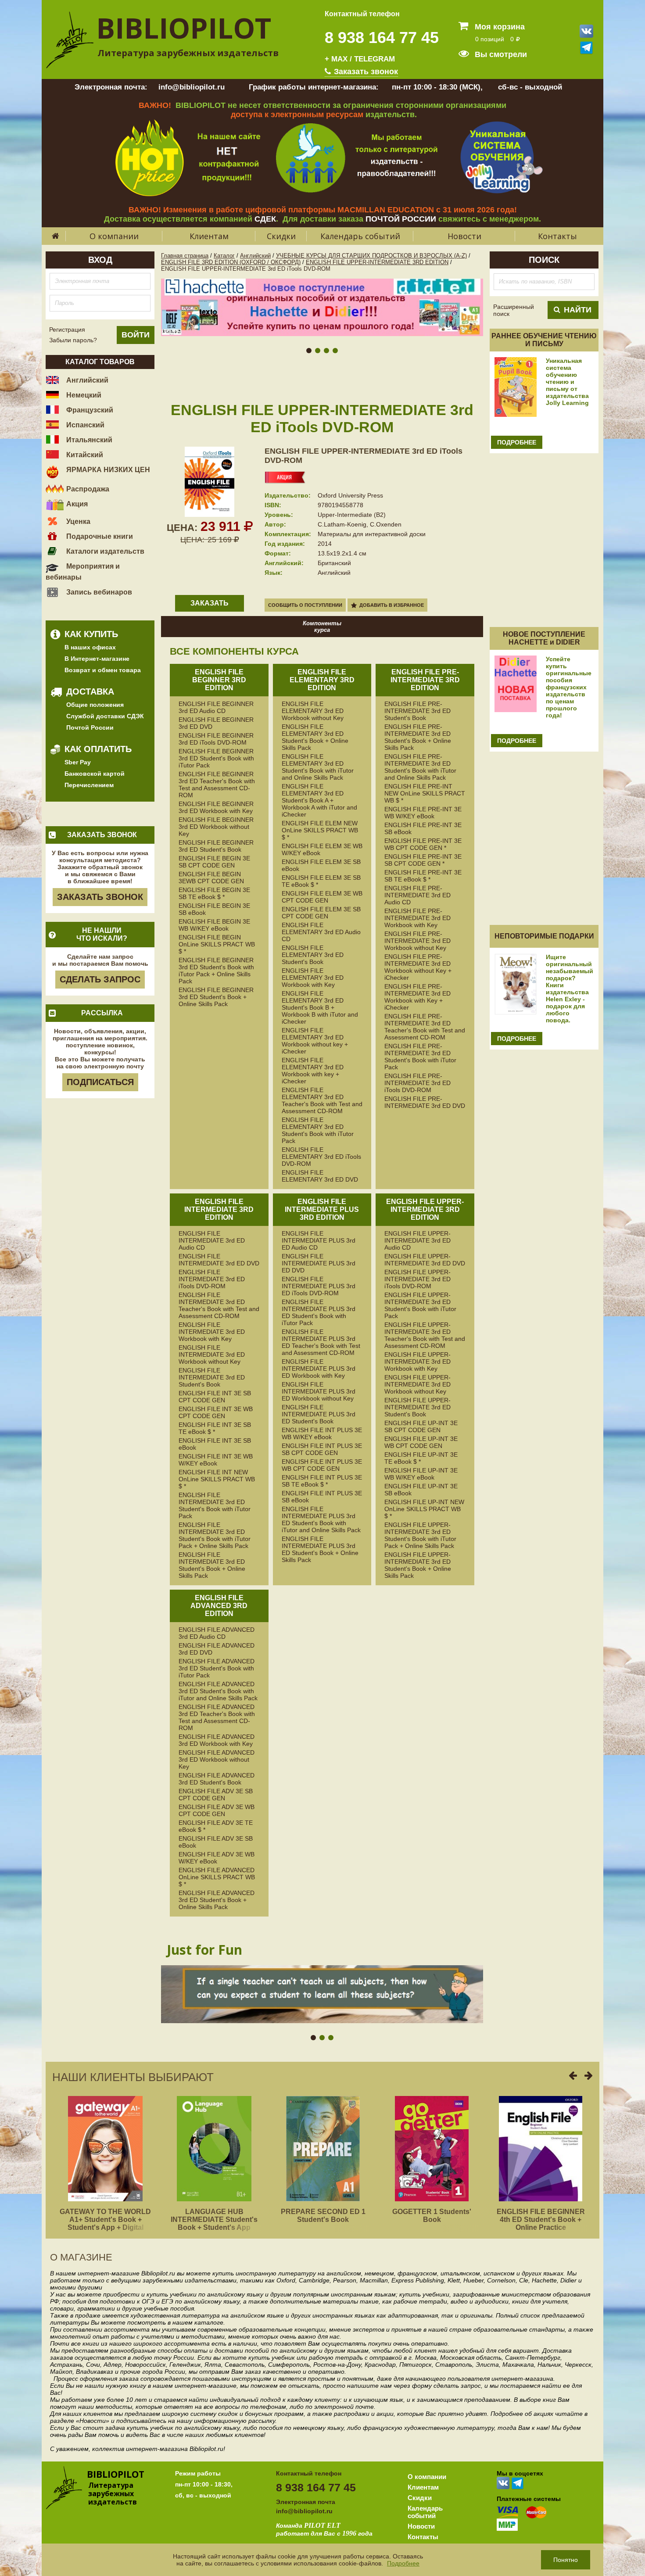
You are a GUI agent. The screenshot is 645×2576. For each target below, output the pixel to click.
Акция (76, 504)
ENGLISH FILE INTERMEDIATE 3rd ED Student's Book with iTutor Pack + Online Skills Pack (215, 1535)
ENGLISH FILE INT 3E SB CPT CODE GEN (215, 1397)
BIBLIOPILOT (184, 28)
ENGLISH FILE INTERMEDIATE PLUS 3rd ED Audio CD (319, 1240)
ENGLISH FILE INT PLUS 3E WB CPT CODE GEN (322, 1465)
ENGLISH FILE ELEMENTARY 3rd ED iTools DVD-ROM (321, 1157)
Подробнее (403, 2563)
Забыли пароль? (73, 340)
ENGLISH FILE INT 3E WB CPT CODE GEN (216, 1412)
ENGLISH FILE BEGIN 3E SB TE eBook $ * (214, 893)
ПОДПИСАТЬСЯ (100, 1082)
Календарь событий (360, 236)
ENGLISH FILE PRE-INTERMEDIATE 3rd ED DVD (425, 1102)
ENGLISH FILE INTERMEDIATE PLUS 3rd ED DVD (319, 1263)
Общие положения (95, 705)
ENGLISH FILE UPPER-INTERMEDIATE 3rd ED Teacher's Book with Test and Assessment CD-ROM (425, 1335)
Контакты (557, 236)
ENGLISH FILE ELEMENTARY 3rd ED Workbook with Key (313, 978)
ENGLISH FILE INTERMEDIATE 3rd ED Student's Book (212, 1377)
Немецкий (83, 395)
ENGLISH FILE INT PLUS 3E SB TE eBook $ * (322, 1481)
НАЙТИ (578, 310)
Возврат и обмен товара (103, 670)
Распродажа (87, 489)
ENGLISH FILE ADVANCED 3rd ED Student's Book (217, 1779)
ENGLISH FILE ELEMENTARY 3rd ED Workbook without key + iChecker (315, 1041)
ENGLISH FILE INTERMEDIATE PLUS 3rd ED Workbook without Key (319, 1391)
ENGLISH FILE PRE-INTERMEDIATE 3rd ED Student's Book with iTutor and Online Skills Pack (420, 767)
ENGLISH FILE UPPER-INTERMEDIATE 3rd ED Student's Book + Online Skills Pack (418, 1565)
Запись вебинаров (98, 592)
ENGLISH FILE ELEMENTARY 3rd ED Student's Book (313, 955)
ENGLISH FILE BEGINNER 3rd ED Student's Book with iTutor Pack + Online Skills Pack (216, 971)
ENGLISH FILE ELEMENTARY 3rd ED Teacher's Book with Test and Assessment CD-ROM (322, 1100)
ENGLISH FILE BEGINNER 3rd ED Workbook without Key (216, 827)
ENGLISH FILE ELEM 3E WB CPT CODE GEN (322, 897)
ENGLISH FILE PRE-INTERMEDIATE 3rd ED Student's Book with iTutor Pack (420, 1057)
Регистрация (67, 330)
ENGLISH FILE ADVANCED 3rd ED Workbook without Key (217, 1759)
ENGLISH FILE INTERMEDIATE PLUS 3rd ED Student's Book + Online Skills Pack (320, 1549)
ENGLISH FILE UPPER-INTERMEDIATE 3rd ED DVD (425, 1260)
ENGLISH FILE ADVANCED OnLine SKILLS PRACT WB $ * (217, 1877)
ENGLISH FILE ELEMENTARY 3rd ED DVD (320, 1176)
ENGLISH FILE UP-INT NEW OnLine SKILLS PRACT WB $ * (424, 1509)
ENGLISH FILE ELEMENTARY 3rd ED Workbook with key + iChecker (313, 1071)
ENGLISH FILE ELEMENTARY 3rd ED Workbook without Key (313, 711)
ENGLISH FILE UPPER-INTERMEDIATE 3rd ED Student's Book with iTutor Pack (420, 1305)
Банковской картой (95, 774)
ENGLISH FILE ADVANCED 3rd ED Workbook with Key (217, 1740)
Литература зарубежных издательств (188, 53)
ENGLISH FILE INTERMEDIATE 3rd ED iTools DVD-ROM (212, 1279)
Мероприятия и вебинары (83, 572)
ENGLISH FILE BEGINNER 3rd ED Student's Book (216, 846)
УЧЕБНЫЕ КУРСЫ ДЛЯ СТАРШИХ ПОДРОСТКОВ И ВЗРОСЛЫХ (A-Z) (371, 256)
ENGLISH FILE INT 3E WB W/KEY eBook (216, 1460)
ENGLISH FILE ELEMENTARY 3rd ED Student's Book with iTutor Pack (318, 1130)
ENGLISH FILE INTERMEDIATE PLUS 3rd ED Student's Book (319, 1414)
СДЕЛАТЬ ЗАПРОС (100, 979)
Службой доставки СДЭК (105, 716)
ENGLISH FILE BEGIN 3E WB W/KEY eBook (214, 925)
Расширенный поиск (514, 310)
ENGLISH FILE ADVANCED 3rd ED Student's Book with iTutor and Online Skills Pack (218, 1691)
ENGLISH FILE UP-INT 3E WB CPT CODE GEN (421, 1442)
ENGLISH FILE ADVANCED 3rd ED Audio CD (217, 1633)
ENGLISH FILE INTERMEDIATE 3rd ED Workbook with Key (212, 1332)
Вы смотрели (500, 54)
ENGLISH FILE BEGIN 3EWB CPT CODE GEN (211, 878)
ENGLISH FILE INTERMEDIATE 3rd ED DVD (219, 1260)
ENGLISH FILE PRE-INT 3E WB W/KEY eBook (423, 813)
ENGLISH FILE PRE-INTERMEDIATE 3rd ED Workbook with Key (417, 918)
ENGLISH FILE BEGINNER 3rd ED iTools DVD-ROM (216, 739)
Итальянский (88, 440)
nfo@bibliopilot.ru (305, 2511)
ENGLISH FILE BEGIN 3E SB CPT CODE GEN (214, 862)
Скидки (281, 236)
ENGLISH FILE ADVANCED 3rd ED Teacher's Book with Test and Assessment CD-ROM (217, 1717)
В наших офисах (90, 647)
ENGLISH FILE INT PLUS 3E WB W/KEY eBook (322, 1433)
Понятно (566, 2560)
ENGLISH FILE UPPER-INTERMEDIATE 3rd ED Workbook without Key (417, 1384)
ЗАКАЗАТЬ (210, 603)
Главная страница (185, 256)
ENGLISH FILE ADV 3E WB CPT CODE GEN (217, 1810)
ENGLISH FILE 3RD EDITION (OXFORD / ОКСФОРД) (231, 262)
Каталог (224, 256)
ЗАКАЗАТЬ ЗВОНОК (100, 897)
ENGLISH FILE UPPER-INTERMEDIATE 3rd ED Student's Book (417, 1407)
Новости (464, 236)
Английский (86, 380)
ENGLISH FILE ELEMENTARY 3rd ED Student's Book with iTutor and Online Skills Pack (318, 767)
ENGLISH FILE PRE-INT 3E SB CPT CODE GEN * (423, 860)
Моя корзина (499, 27)
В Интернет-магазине (97, 659)
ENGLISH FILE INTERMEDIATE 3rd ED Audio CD (212, 1240)
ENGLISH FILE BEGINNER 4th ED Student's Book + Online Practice (541, 2220)
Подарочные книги (99, 536)
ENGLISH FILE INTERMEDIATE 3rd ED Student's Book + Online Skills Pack (212, 1565)
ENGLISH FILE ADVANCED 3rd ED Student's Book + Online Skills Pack (217, 1900)
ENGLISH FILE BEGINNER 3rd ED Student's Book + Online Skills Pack (216, 997)
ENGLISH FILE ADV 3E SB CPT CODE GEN (216, 1795)
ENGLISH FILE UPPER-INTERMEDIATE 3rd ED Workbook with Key (417, 1361)
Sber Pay (78, 762)
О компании (114, 236)
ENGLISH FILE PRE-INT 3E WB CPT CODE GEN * (423, 844)
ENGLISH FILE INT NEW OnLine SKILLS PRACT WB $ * (217, 1479)
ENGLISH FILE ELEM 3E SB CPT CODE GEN (321, 913)
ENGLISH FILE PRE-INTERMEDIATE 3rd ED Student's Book (417, 711)
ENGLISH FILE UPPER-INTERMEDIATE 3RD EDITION (377, 262)
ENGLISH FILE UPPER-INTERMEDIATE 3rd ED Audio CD (417, 1240)
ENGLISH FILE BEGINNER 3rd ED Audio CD (216, 707)
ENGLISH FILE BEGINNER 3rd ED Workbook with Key (216, 807)
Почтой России (90, 727)
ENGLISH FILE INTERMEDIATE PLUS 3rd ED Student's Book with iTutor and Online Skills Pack (321, 1519)
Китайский (84, 455)
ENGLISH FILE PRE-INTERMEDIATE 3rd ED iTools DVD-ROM (417, 1083)
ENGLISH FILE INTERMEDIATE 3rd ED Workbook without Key (212, 1354)
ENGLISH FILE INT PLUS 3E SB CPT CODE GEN (322, 1449)
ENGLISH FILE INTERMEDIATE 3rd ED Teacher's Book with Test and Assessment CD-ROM (219, 1305)
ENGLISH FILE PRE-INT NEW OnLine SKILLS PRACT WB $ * (425, 793)
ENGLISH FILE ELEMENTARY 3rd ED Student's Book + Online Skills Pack (315, 737)
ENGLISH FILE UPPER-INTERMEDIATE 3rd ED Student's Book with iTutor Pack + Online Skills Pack (420, 1535)
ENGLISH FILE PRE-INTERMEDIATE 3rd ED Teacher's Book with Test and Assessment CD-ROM (425, 1027)
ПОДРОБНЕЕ (517, 442)
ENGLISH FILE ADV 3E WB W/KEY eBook (217, 1858)
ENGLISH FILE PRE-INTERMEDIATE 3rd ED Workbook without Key (417, 941)
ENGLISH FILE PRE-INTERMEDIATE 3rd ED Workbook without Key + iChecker (418, 967)
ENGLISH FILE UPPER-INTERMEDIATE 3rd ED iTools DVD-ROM (417, 1279)
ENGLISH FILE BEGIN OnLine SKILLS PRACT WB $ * (217, 944)
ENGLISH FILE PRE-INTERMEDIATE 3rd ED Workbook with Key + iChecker (417, 997)
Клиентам (209, 236)
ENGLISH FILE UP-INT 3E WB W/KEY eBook (421, 1474)
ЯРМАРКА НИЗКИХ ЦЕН (107, 470)
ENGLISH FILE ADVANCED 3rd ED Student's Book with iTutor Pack (217, 1668)
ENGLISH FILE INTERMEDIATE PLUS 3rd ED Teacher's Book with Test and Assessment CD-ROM (321, 1342)
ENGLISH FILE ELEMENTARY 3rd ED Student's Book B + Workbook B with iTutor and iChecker (320, 1007)
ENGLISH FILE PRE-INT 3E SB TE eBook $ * (423, 876)
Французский (89, 410)
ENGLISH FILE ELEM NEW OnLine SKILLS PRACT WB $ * (320, 830)
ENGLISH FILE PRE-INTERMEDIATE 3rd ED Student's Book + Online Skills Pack (418, 737)
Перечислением (89, 785)
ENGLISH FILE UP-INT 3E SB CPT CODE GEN (421, 1426)
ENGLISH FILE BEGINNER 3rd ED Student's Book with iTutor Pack (216, 758)
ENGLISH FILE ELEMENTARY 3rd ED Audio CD (321, 932)
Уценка (77, 521)
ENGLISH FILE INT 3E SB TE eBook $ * (215, 1428)
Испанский (84, 425)
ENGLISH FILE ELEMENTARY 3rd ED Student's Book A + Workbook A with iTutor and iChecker (319, 800)
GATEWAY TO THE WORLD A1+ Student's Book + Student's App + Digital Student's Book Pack (105, 2223)
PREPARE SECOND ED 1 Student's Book (323, 2216)
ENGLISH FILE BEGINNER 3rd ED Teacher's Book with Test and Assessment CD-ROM (217, 785)
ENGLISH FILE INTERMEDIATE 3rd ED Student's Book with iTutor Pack (215, 1505)
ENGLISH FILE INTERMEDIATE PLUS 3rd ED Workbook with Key (319, 1369)
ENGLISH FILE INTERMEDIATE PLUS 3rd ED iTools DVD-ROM (319, 1286)
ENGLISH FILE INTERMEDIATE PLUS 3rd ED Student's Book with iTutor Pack (319, 1312)
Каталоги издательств (104, 551)
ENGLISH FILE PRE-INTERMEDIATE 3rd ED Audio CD (417, 895)
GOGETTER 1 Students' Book (432, 2216)
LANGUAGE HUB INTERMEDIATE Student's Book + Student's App (214, 2220)
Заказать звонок (365, 72)
